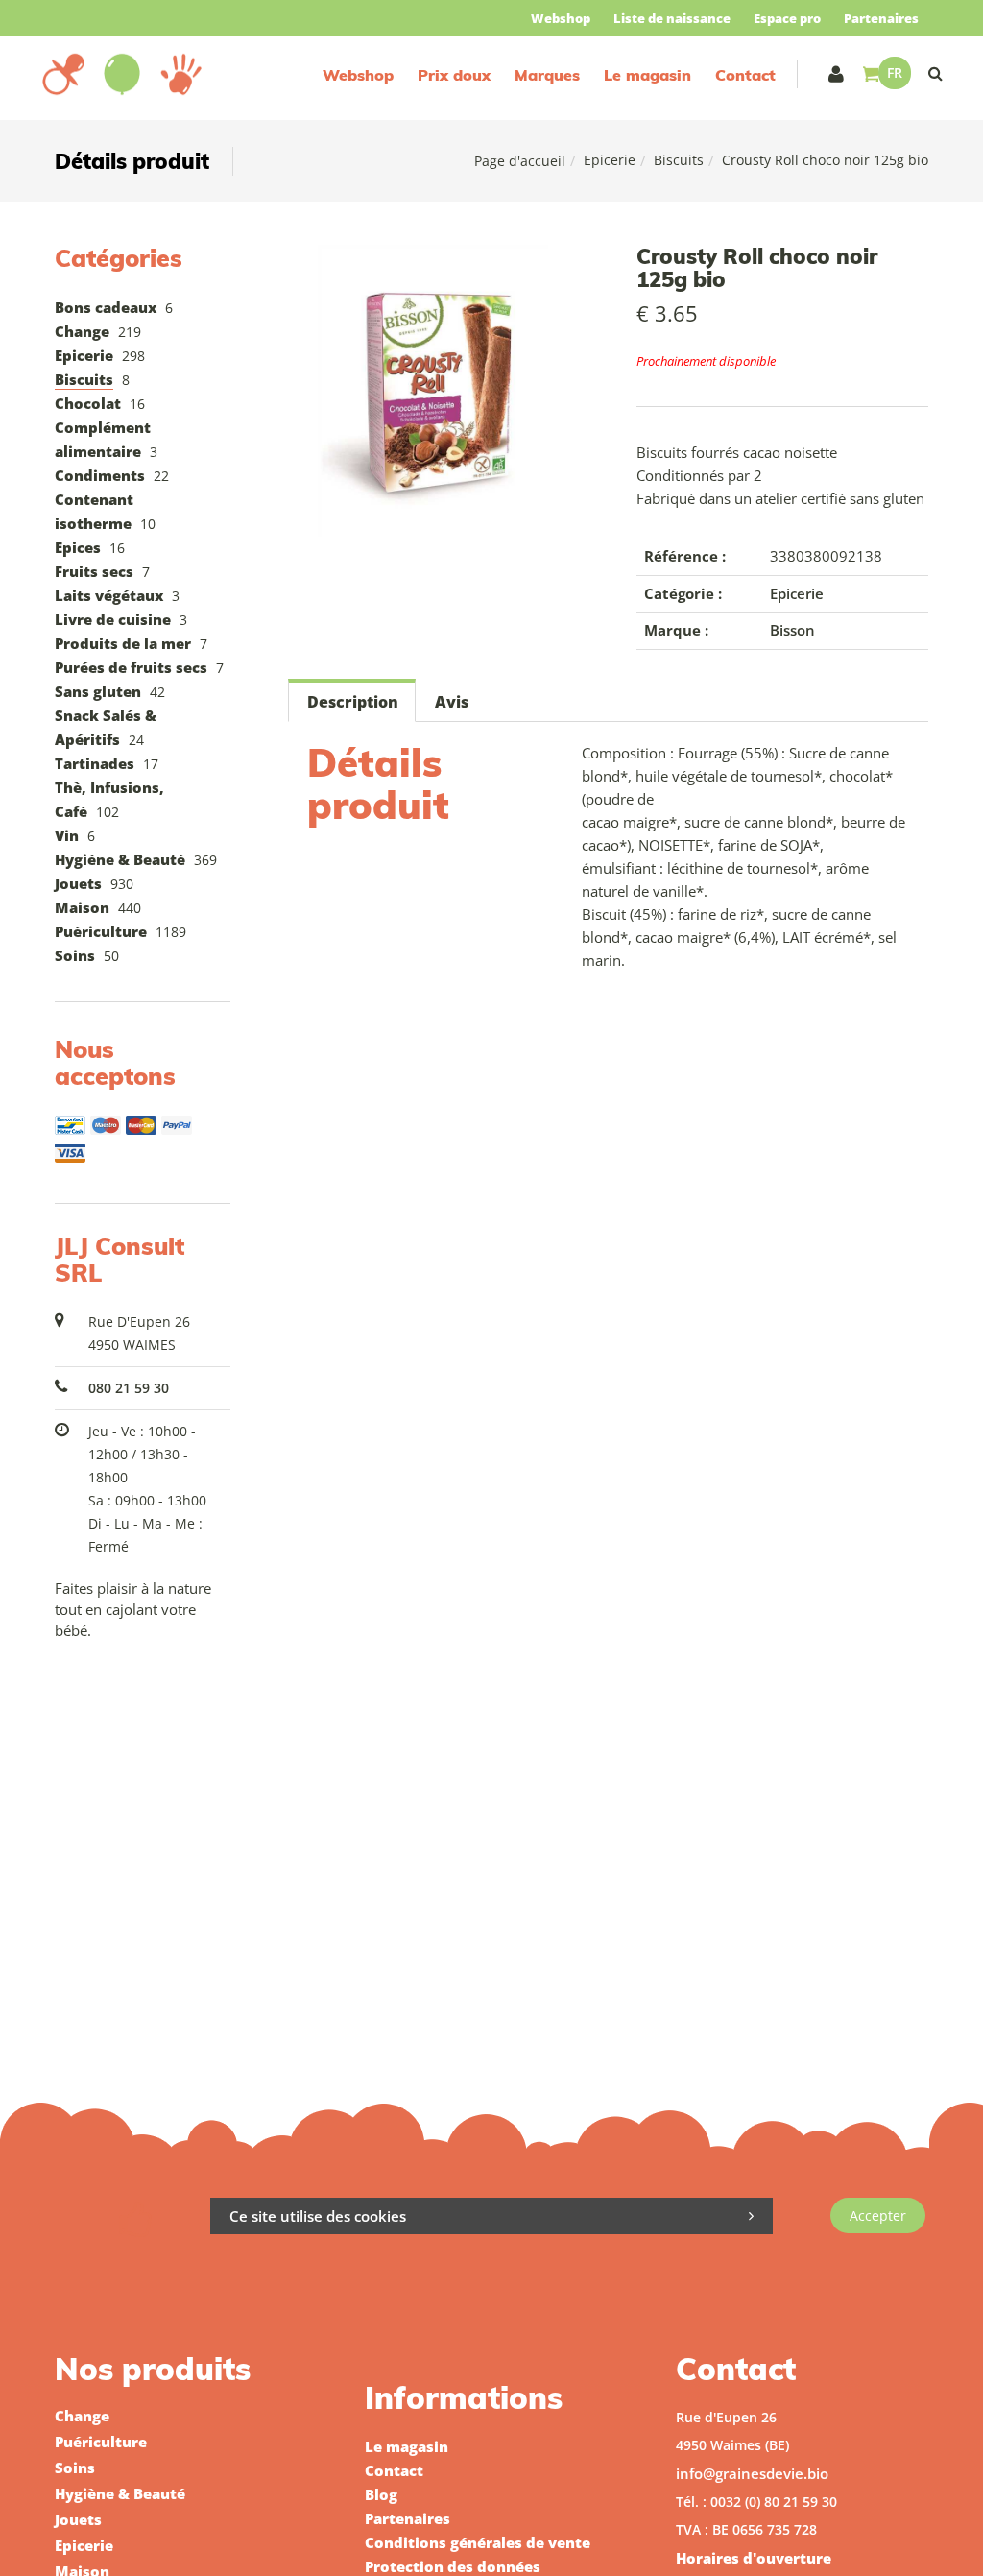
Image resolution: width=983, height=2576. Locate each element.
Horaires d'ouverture (754, 2558)
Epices (78, 547)
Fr (895, 72)
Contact (745, 75)
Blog (381, 2494)
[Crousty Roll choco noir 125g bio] (434, 258)
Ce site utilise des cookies (318, 2216)
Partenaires (881, 18)
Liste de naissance (672, 18)
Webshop (561, 18)
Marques (547, 75)
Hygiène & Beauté (120, 859)
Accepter (878, 2215)
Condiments (100, 475)
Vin (67, 835)
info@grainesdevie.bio (752, 2473)
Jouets (78, 883)
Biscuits (679, 160)
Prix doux (454, 75)
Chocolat (88, 403)
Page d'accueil (520, 161)
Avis (452, 702)
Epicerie (610, 160)
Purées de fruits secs (131, 667)
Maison (82, 907)
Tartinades (95, 763)
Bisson (792, 630)
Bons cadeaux (106, 307)
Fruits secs (94, 571)
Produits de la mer (123, 643)
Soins (75, 955)
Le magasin (647, 75)
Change (82, 331)
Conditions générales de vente (478, 2542)
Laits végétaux (109, 595)
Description (353, 702)
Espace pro (787, 18)
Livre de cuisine (113, 619)
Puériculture (101, 931)
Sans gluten (98, 691)
